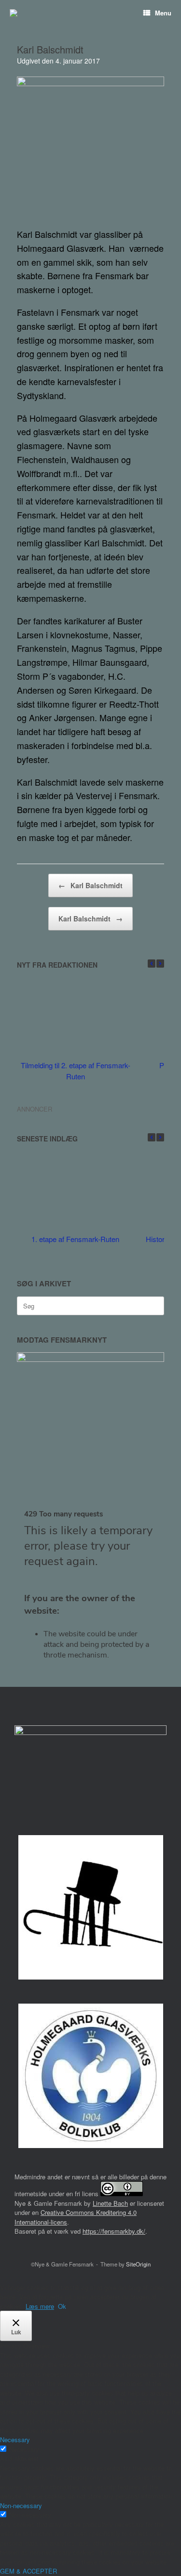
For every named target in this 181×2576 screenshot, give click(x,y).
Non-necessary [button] (21, 2505)
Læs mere (40, 2306)
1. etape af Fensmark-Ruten (75, 1239)
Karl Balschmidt (90, 885)
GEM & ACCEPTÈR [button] (28, 2571)
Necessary (24, 2449)
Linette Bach (110, 2203)
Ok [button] (62, 2306)
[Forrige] (152, 964)
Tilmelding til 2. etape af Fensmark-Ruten (76, 1071)
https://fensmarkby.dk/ (114, 2231)
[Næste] (160, 964)
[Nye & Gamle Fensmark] (14, 13)
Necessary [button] (15, 2440)
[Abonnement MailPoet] (90, 1589)
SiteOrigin (138, 2264)
